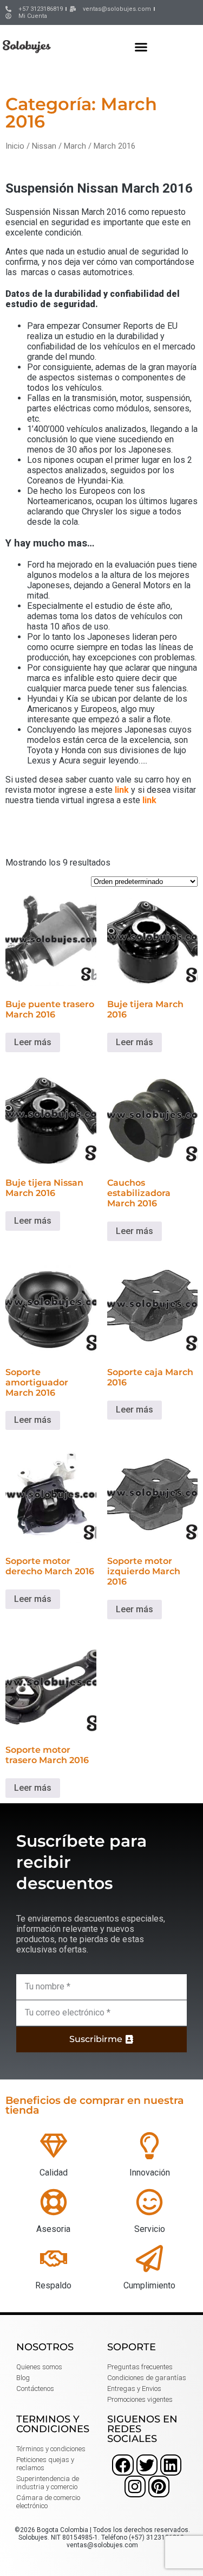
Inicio (15, 146)
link (122, 790)
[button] (141, 47)
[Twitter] (147, 2465)
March (75, 146)
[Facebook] (123, 2465)
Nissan (44, 146)
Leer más (33, 1042)
